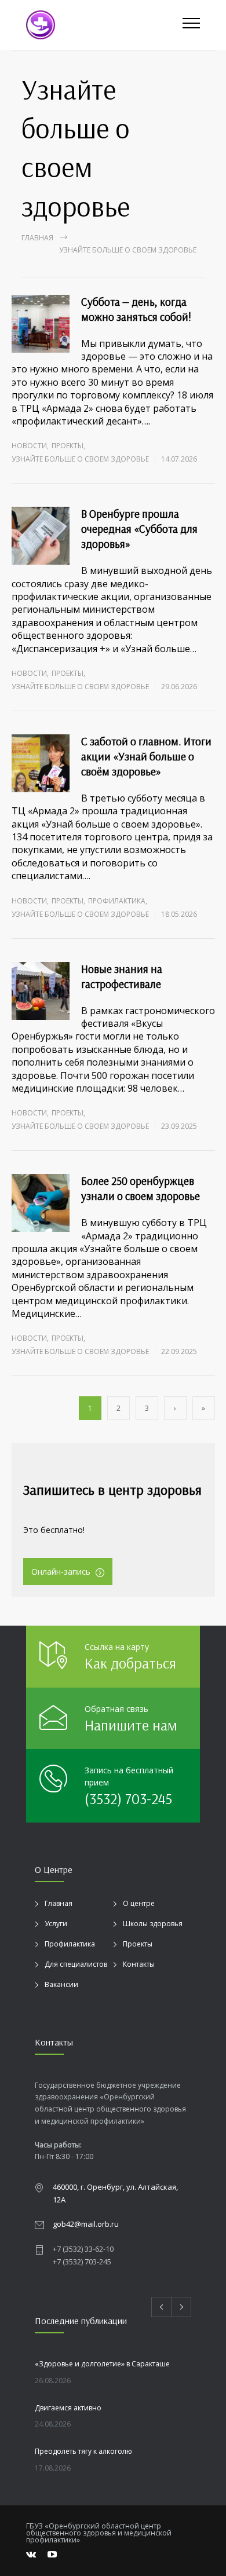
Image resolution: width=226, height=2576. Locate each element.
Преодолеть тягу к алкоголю (83, 2451)
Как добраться (130, 1663)
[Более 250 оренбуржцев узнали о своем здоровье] (41, 1203)
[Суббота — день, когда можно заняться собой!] (41, 324)
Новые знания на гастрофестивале (122, 976)
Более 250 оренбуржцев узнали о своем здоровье (141, 1188)
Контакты (139, 1964)
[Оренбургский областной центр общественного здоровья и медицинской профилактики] (104, 25)
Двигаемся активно (68, 2408)
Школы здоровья (153, 1924)
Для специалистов (76, 1964)
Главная (37, 238)
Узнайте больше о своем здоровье (80, 459)
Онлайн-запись (61, 1571)
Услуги (56, 1924)
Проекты (68, 446)
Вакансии (61, 1984)
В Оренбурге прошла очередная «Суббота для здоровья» (139, 529)
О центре (139, 1903)
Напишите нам (131, 1725)
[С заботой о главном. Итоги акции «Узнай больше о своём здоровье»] (41, 763)
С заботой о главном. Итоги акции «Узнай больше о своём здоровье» (146, 756)
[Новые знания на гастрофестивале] (41, 991)
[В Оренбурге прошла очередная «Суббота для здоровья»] (41, 536)
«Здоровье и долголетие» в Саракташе (102, 2364)
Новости (29, 446)
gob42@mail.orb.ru (86, 2224)
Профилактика (117, 901)
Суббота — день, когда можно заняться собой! (136, 309)
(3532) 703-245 (128, 1799)
